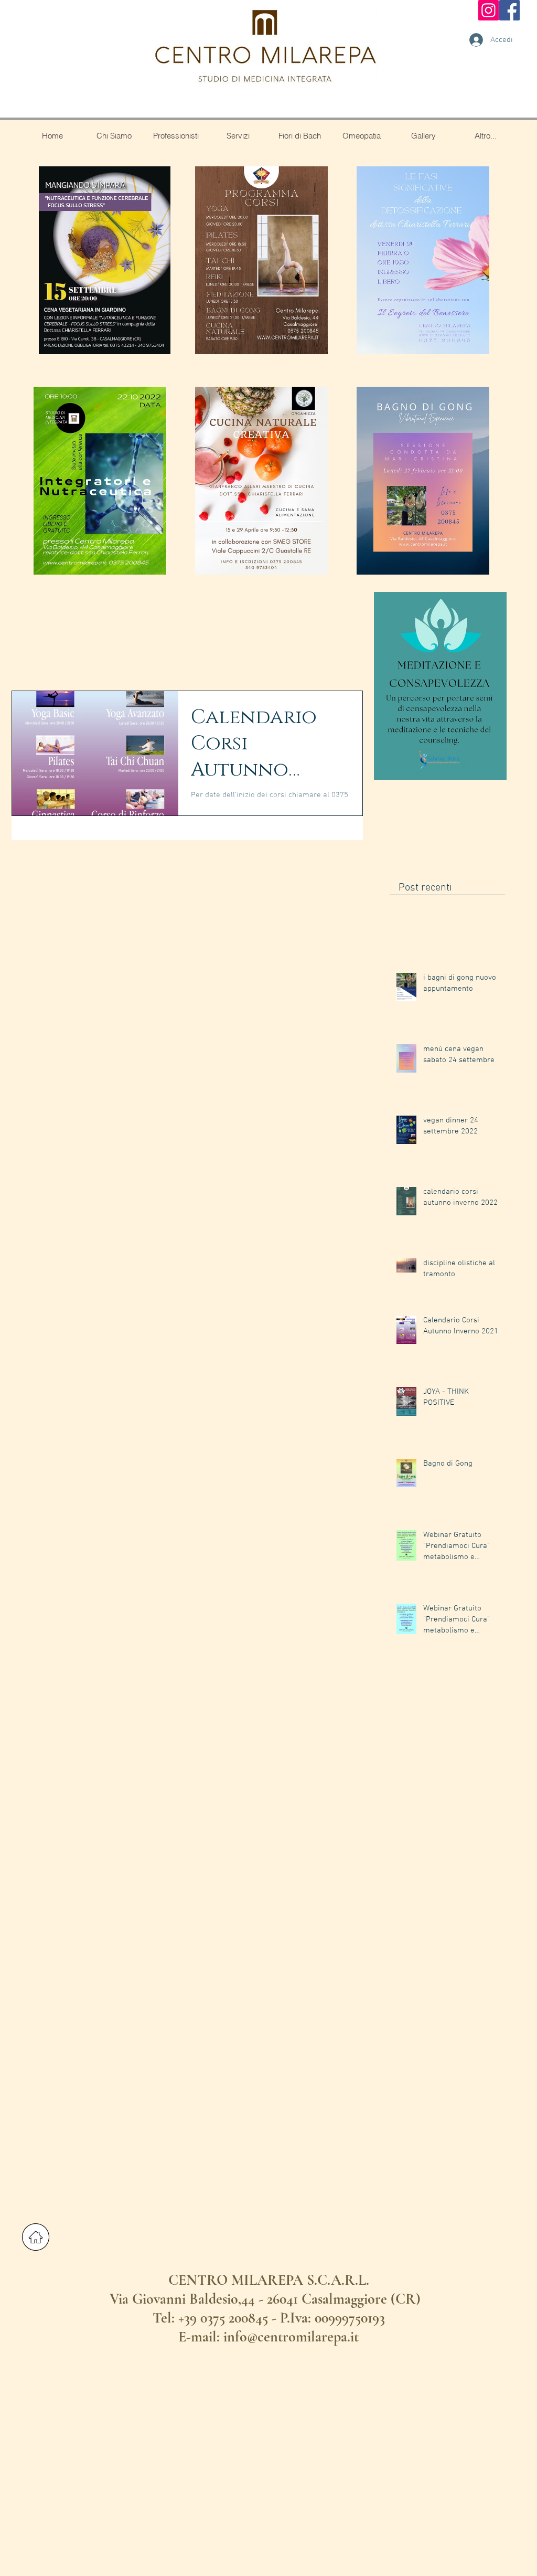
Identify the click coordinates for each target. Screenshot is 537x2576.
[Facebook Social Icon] (509, 10)
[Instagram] (488, 10)
